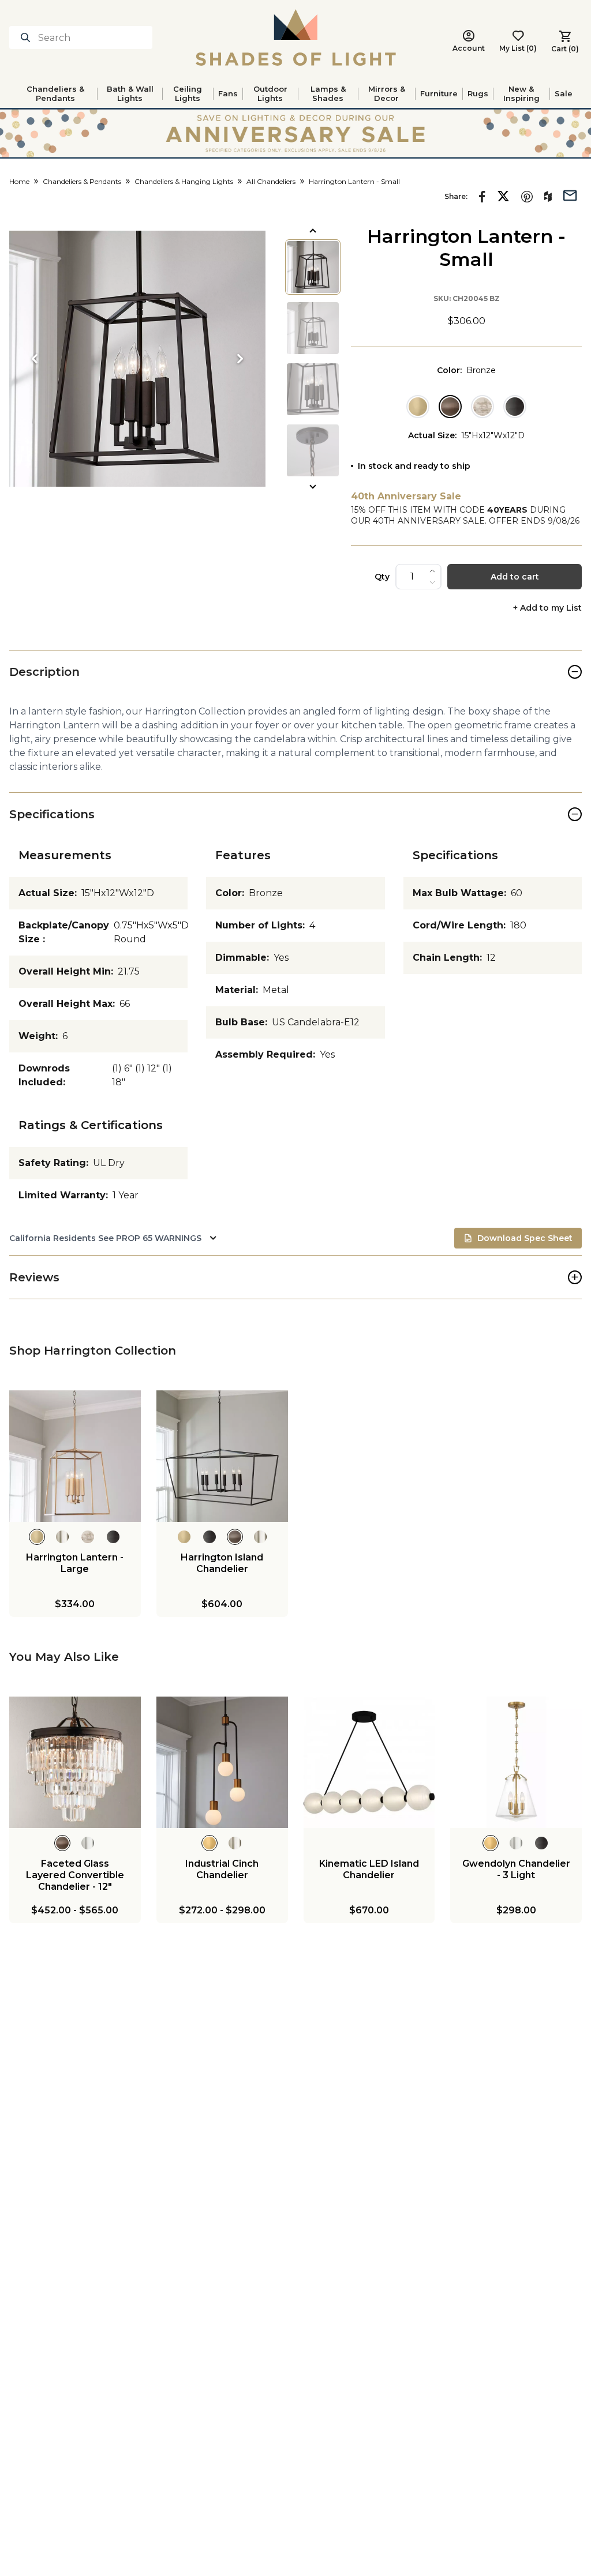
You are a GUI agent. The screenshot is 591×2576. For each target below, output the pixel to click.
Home (19, 181)
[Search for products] (28, 37)
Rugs (478, 93)
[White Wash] (482, 407)
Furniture (439, 93)
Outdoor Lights (270, 93)
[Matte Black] (515, 407)
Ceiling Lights (188, 93)
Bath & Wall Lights (130, 93)
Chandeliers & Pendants (55, 93)
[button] (137, 359)
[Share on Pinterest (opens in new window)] (527, 197)
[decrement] (432, 582)
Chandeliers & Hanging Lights (184, 181)
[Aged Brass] (418, 407)
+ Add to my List (547, 608)
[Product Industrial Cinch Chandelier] (222, 1762)
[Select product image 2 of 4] (313, 328)
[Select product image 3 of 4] (313, 389)
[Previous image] (35, 359)
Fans (228, 93)
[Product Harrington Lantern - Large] (75, 1456)
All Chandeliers (271, 181)
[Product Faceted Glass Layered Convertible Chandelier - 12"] (75, 1762)
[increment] (432, 571)
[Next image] (240, 359)
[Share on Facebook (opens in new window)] (482, 197)
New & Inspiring (521, 93)
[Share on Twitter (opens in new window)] (503, 196)
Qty (382, 577)
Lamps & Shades (328, 93)
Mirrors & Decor (387, 93)
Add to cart (515, 577)
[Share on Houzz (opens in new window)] (548, 197)
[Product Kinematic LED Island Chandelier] (369, 1762)
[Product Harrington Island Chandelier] (222, 1456)
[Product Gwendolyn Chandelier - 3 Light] (516, 1762)
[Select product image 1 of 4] (313, 267)
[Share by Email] (570, 194)
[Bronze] (450, 407)
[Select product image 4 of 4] (313, 450)
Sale (564, 93)
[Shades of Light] (296, 37)
